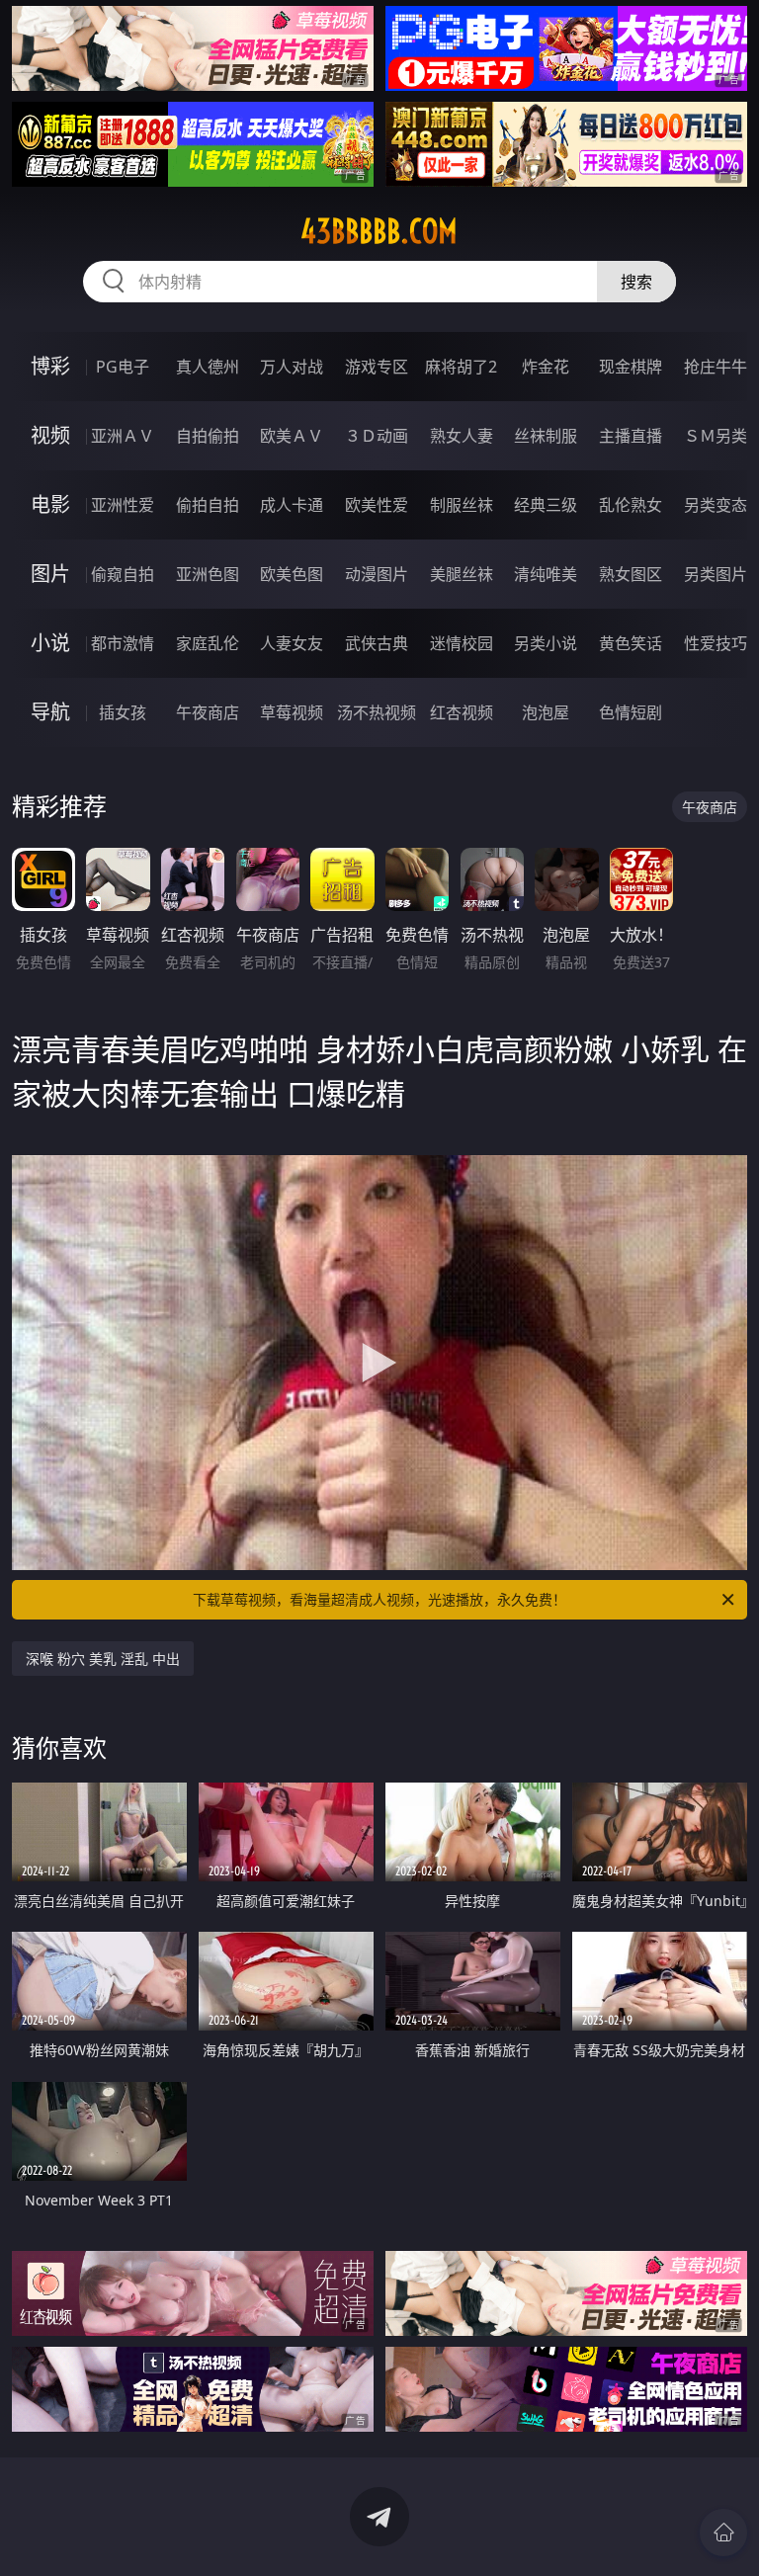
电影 (50, 504)
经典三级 (546, 505)
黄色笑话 (631, 643)
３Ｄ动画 (377, 436)
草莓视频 (292, 712)
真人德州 (208, 367)
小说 (50, 643)
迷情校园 (462, 643)
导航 (50, 712)
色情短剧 (631, 712)
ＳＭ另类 (716, 436)
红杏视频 (462, 712)
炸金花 (546, 367)
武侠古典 (377, 643)
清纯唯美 (546, 574)
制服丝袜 (462, 505)
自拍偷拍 (208, 436)
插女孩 (123, 712)
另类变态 (716, 505)
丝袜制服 (546, 436)
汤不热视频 (377, 712)
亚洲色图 (208, 574)
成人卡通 (292, 505)
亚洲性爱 (123, 505)
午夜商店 (208, 712)
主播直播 (631, 436)
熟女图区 (631, 574)
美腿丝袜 (462, 574)
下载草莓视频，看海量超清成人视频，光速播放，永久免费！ (379, 1599)
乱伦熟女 (631, 505)
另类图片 (716, 574)
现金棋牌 (631, 367)
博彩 (50, 366)
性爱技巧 (716, 643)
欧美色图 (292, 574)
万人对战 (292, 367)
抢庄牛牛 (716, 367)
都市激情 (123, 643)
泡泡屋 (546, 712)
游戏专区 (377, 367)
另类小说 (546, 643)
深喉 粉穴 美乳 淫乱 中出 (103, 1659)
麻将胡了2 (461, 367)
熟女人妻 (462, 436)
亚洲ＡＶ (123, 436)
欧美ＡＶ (292, 436)
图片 (50, 574)
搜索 (636, 282)
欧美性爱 (377, 505)
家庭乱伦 (208, 643)
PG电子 (123, 367)
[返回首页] (723, 2533)
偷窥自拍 (123, 574)
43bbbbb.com (379, 231)
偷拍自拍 (208, 505)
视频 (50, 435)
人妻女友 (292, 643)
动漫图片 (377, 574)
